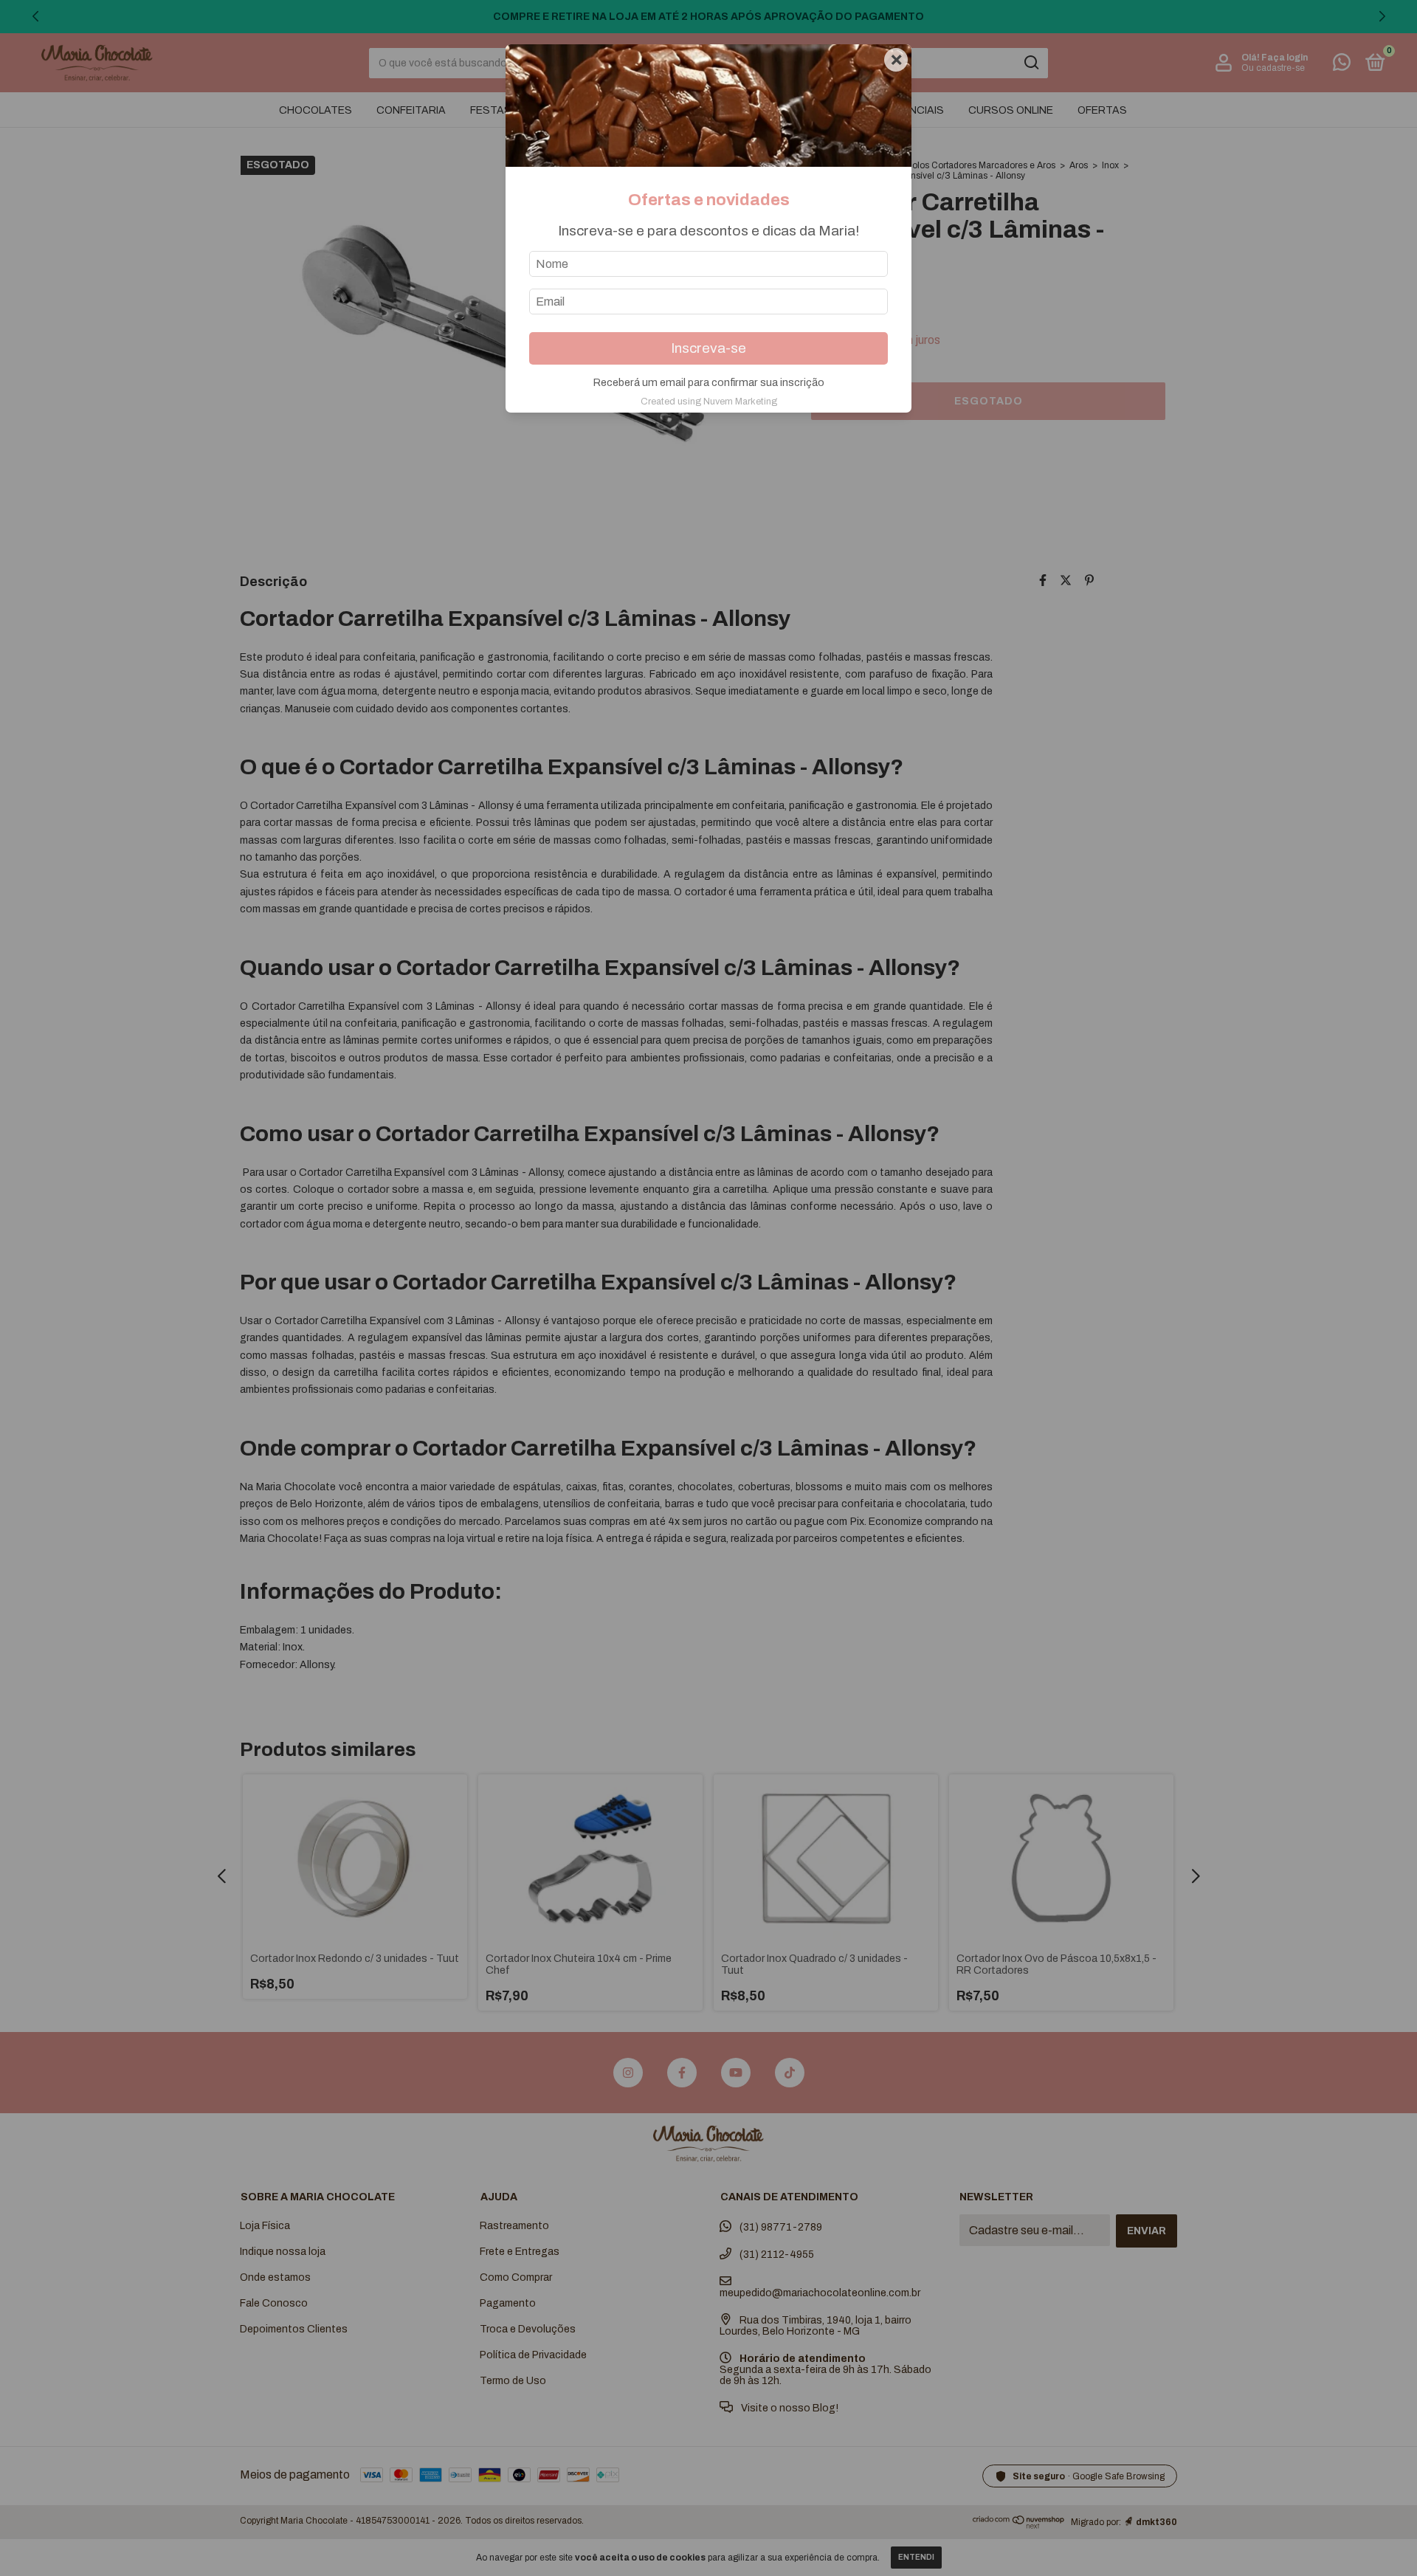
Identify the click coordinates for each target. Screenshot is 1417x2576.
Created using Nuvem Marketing (709, 402)
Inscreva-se (708, 348)
